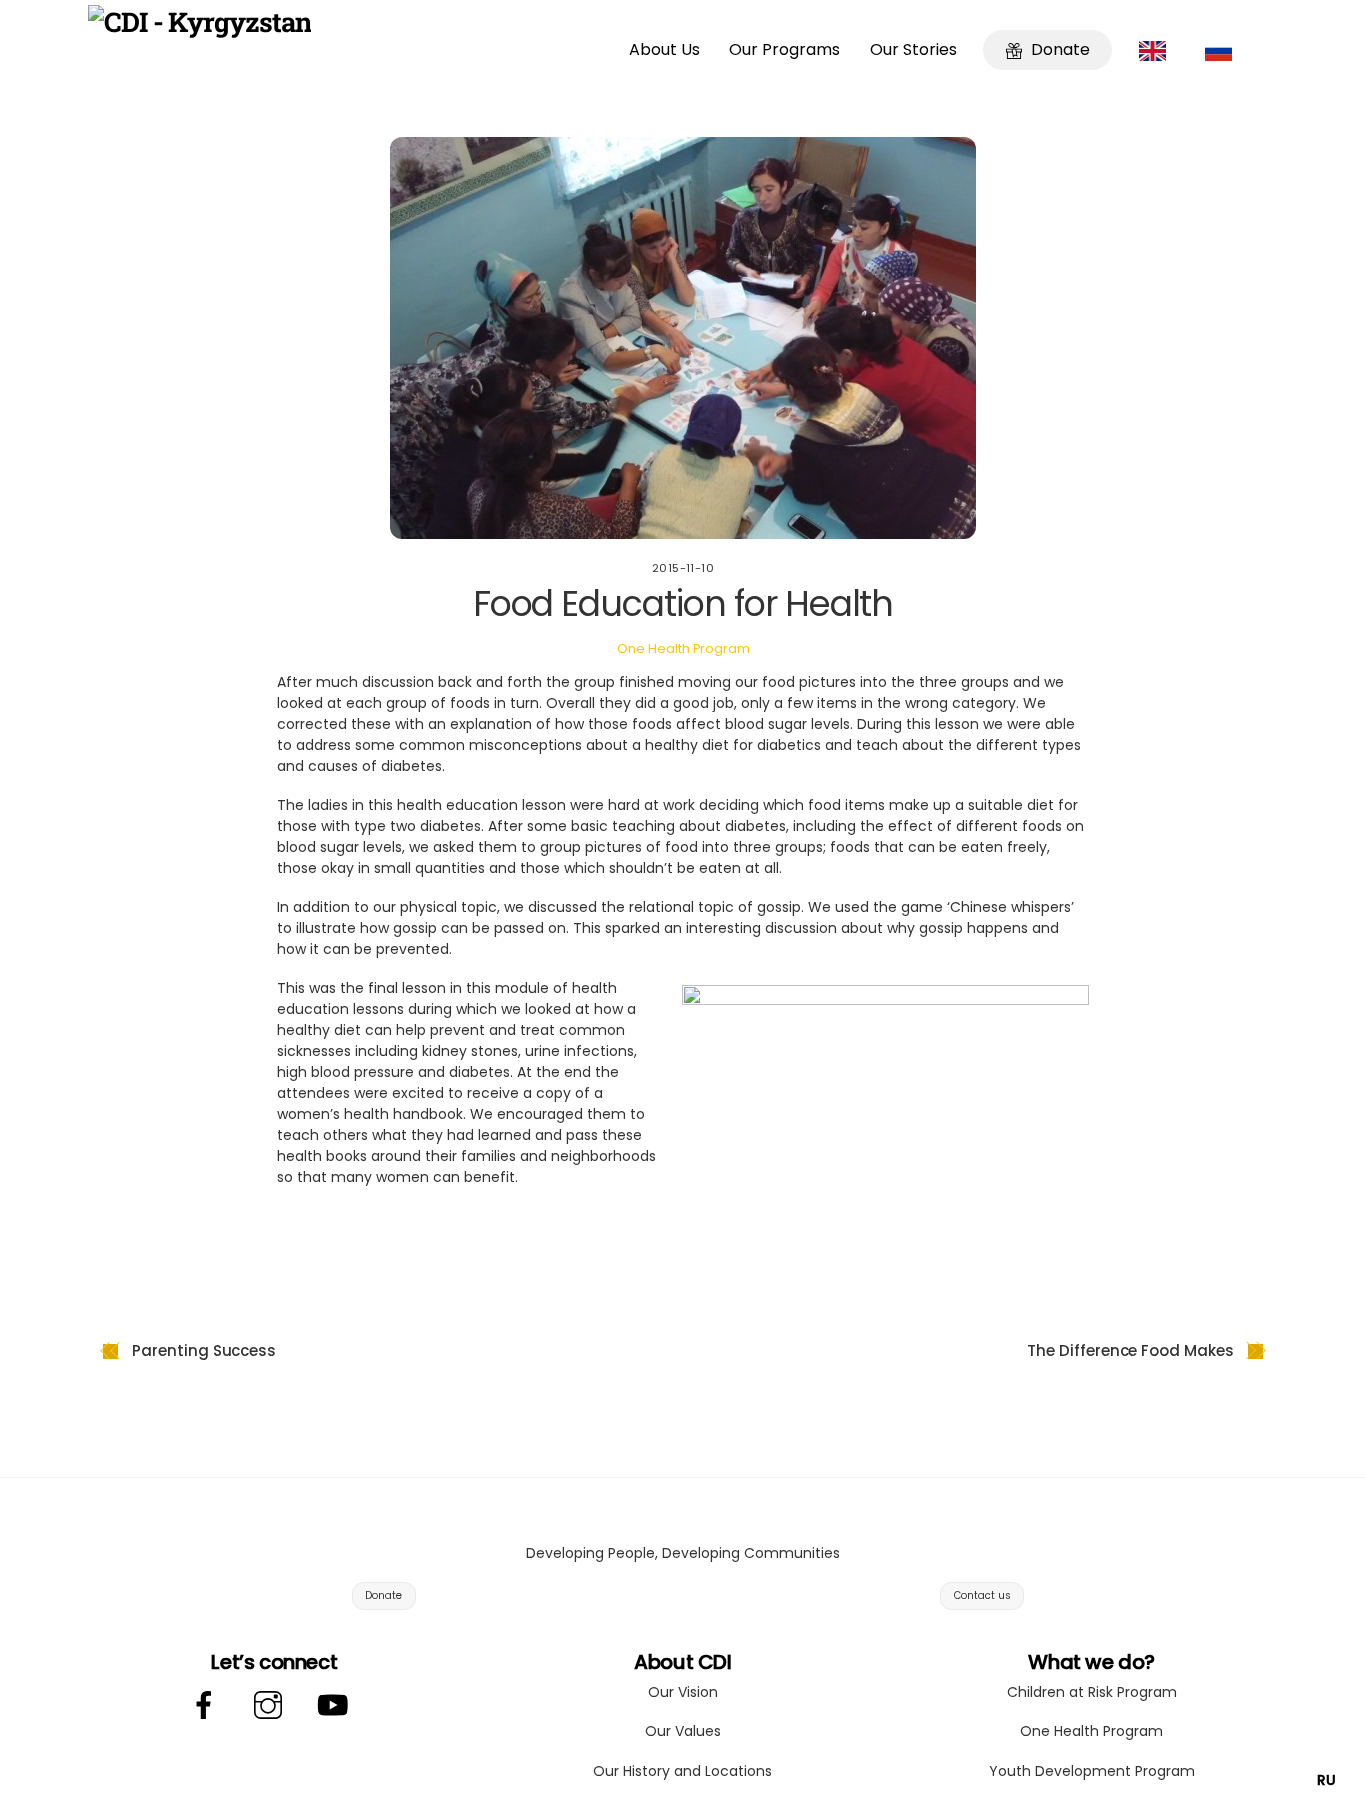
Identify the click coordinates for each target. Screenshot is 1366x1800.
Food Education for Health (683, 603)
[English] (1157, 50)
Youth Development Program (1092, 1771)
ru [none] (1326, 1780)
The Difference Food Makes (1130, 1350)
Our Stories (913, 49)
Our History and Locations (682, 1771)
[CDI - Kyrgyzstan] (199, 21)
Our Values (683, 1731)
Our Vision (683, 1692)
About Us (664, 49)
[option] (1326, 1780)
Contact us (982, 1595)
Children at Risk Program (1092, 1692)
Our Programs (784, 49)
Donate (1058, 49)
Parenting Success (204, 1350)
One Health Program (683, 648)
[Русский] (1223, 50)
